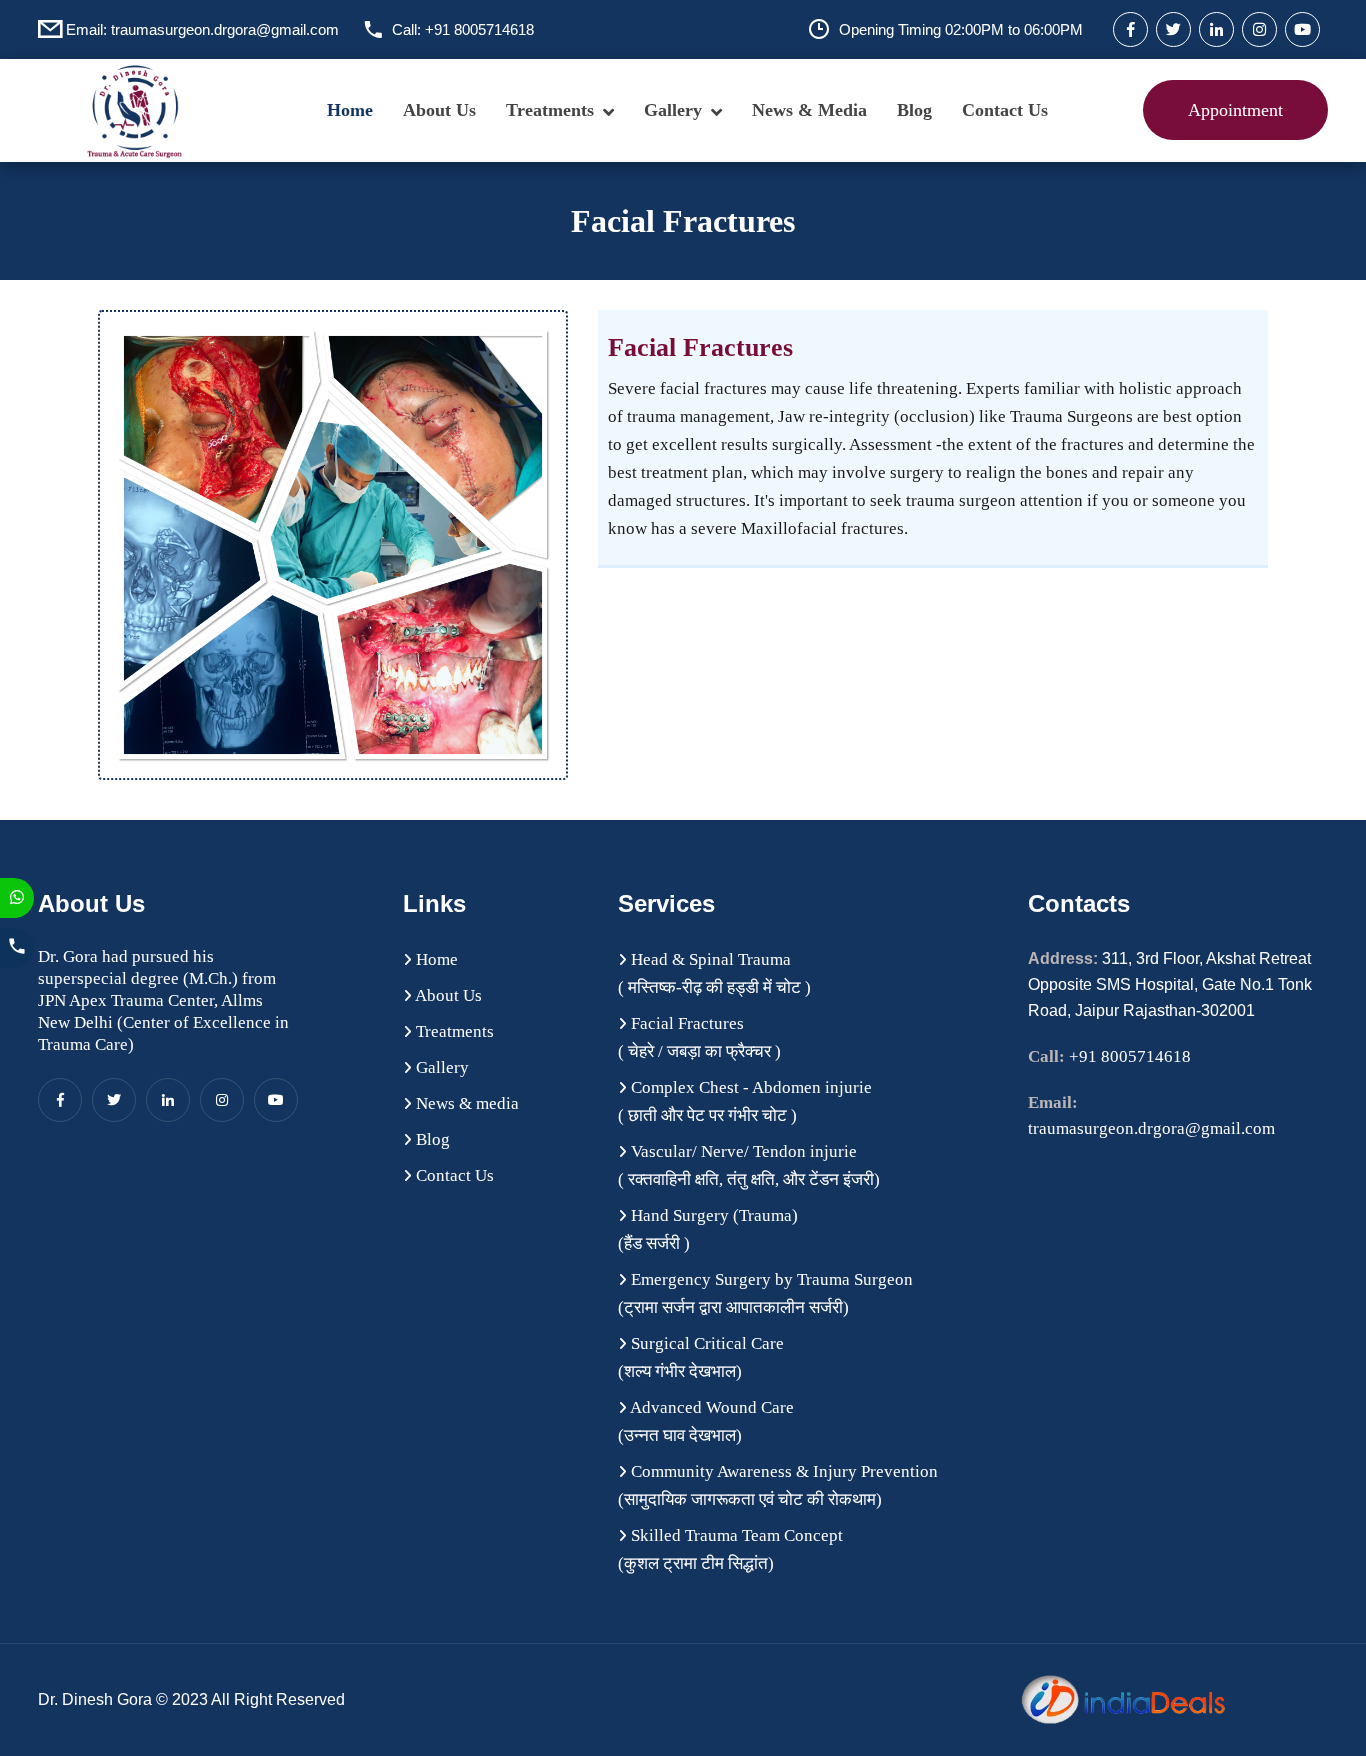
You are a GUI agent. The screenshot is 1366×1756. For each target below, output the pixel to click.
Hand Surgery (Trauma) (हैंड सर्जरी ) (708, 1229)
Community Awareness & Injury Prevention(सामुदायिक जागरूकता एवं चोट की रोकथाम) (778, 1485)
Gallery (673, 110)
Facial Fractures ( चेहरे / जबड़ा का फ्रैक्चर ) (699, 1037)
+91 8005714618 (479, 29)
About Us (439, 110)
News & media (809, 110)
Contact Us (1005, 110)
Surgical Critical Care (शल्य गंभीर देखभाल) (701, 1357)
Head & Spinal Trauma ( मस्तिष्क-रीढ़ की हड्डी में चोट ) (714, 973)
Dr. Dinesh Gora (97, 1699)
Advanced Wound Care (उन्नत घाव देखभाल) (706, 1421)
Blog (914, 110)
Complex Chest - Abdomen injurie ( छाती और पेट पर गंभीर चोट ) (745, 1101)
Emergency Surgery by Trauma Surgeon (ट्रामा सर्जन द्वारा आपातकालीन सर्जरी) (765, 1293)
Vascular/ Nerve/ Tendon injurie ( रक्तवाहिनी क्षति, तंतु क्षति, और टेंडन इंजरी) (749, 1165)
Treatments (550, 110)
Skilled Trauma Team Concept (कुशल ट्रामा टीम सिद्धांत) (730, 1549)
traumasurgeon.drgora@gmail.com (225, 29)
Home (350, 110)
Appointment (1235, 110)
